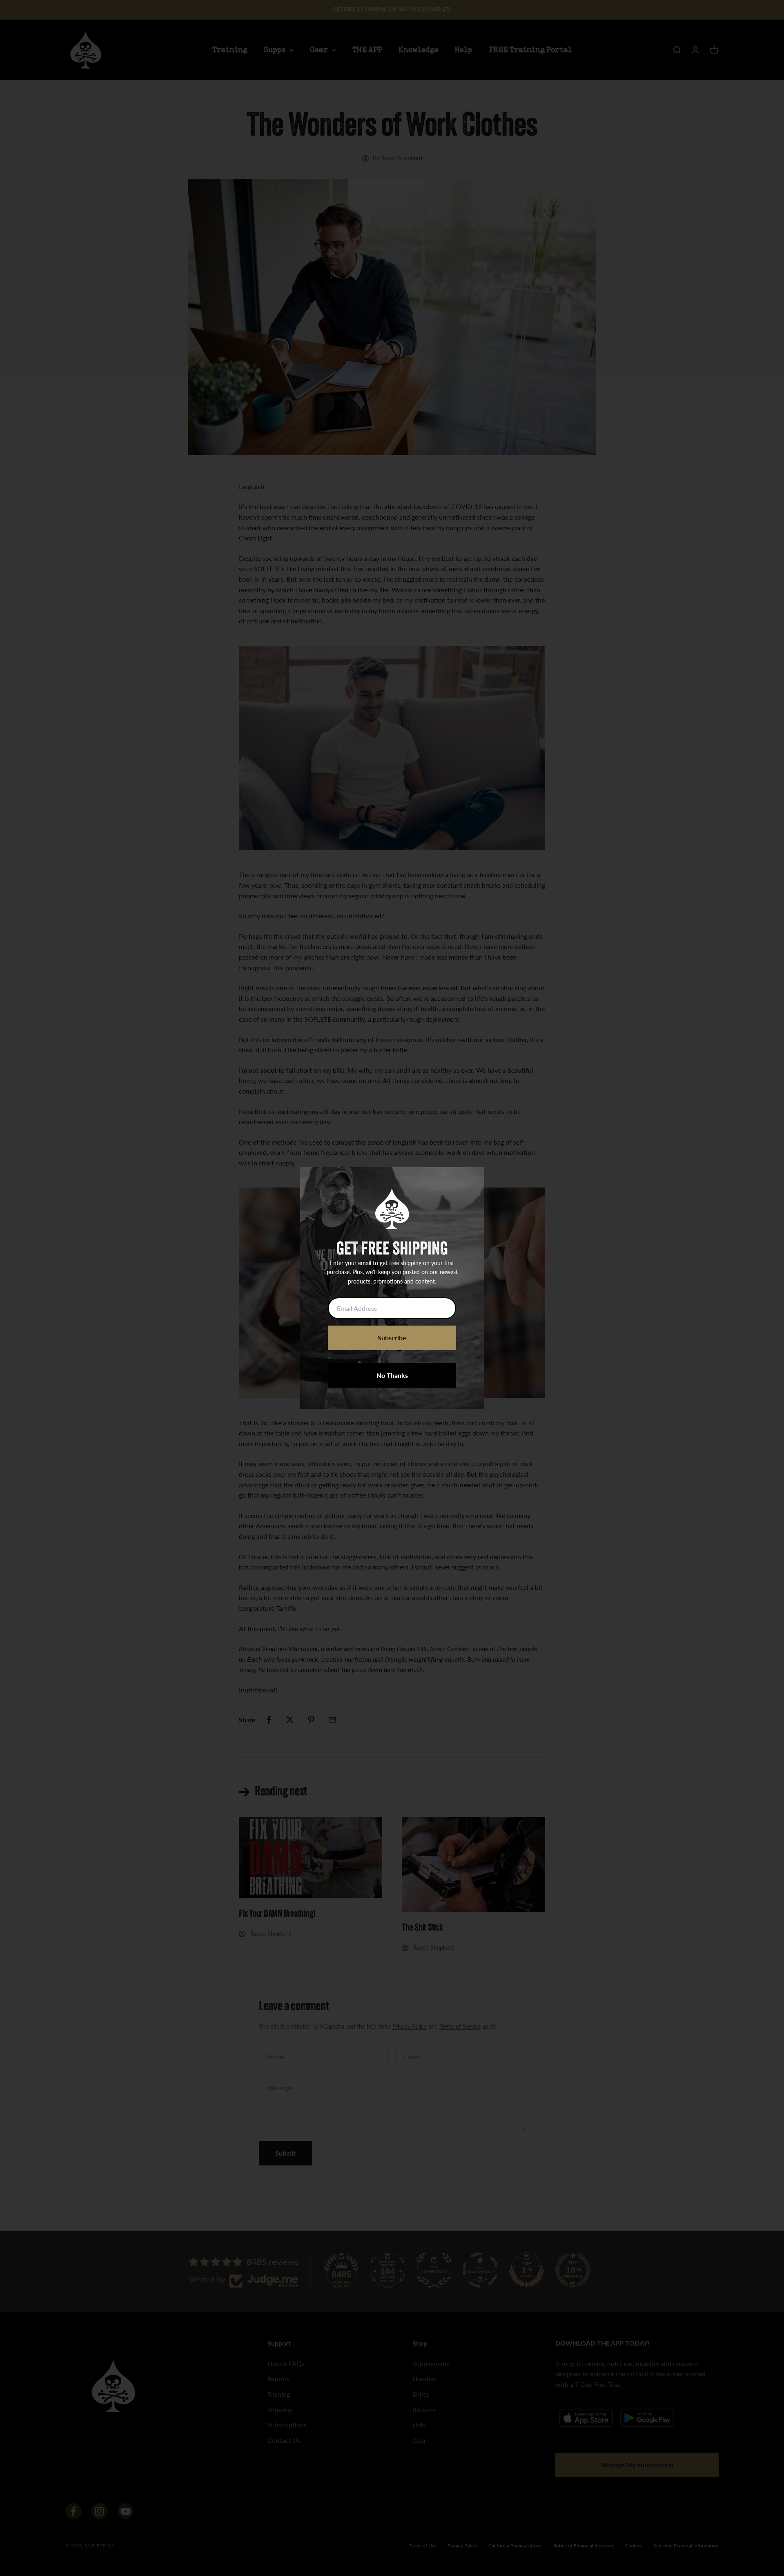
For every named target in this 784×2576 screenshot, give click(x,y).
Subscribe (392, 1338)
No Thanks (392, 1375)
